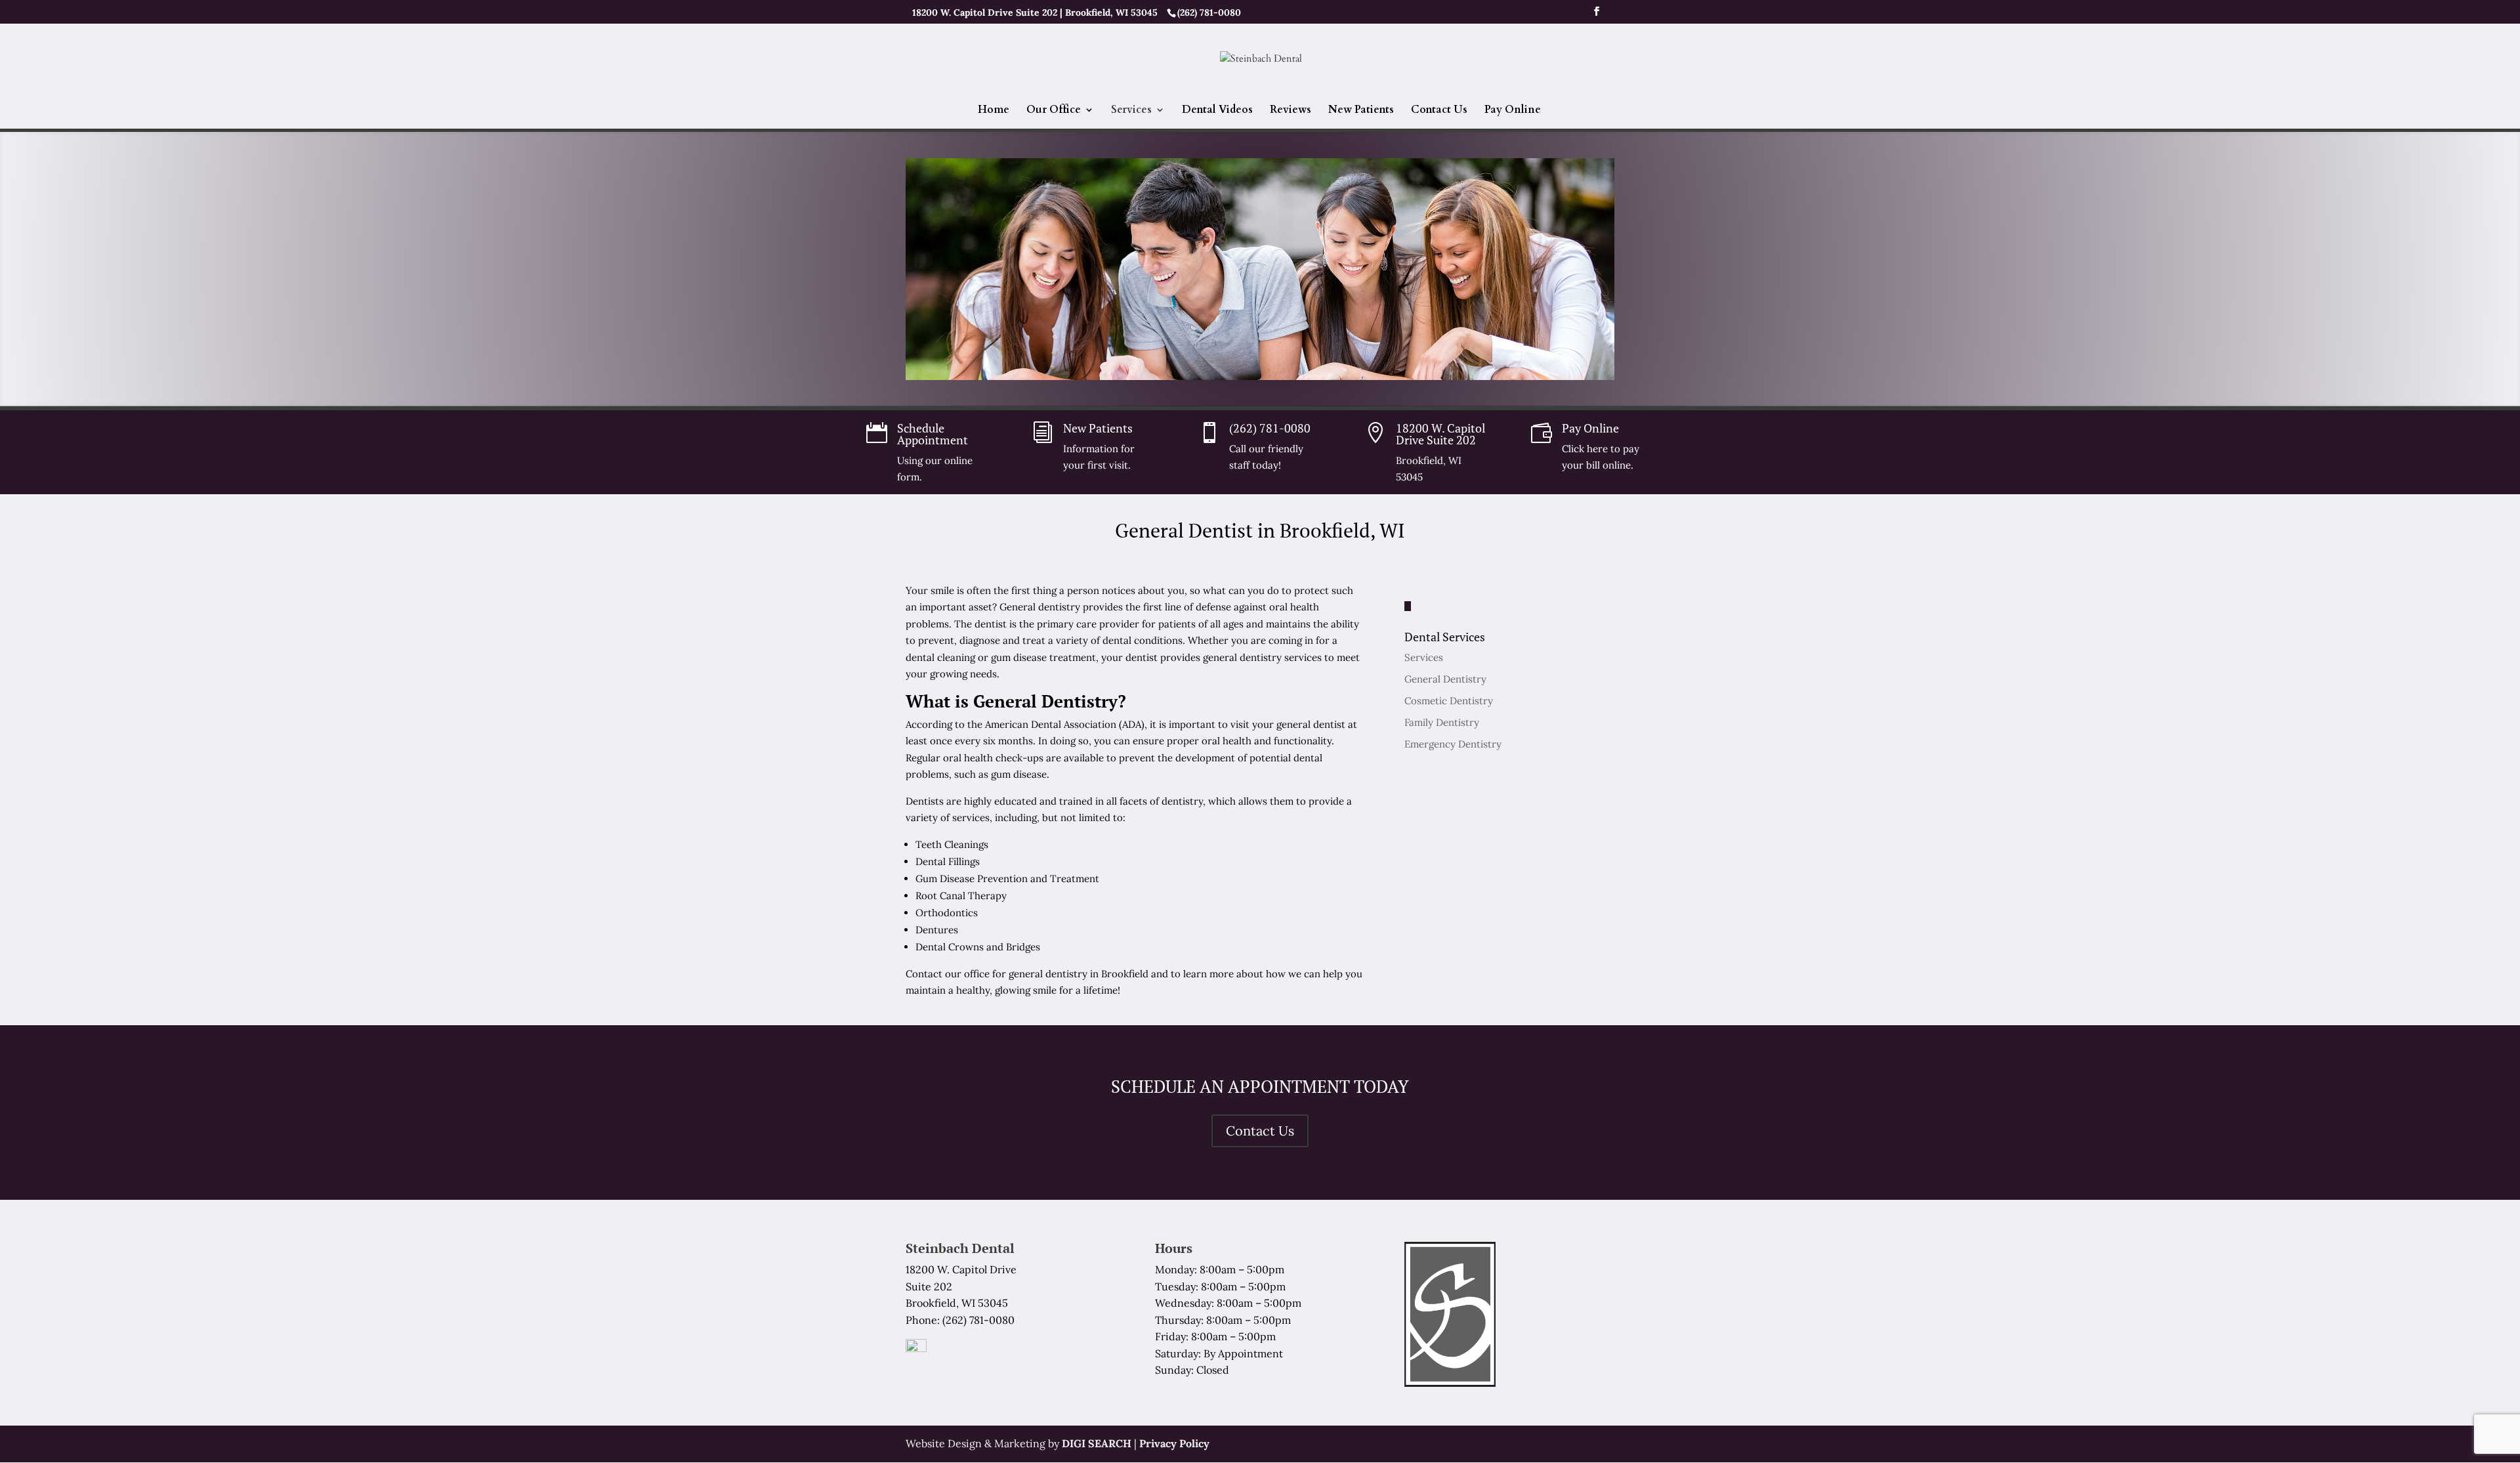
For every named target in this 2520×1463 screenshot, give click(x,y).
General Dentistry (1445, 679)
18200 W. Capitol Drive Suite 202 (1440, 434)
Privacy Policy (1174, 1443)
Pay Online (1513, 111)
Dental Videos (1217, 111)
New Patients (1361, 111)
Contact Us (1439, 111)
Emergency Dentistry (1453, 744)
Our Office (1054, 111)
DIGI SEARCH (1097, 1443)
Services (1131, 111)
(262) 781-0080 (1270, 428)
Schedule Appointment (933, 434)
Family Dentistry (1442, 722)
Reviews (1291, 111)
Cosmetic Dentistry (1449, 701)
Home (994, 111)
